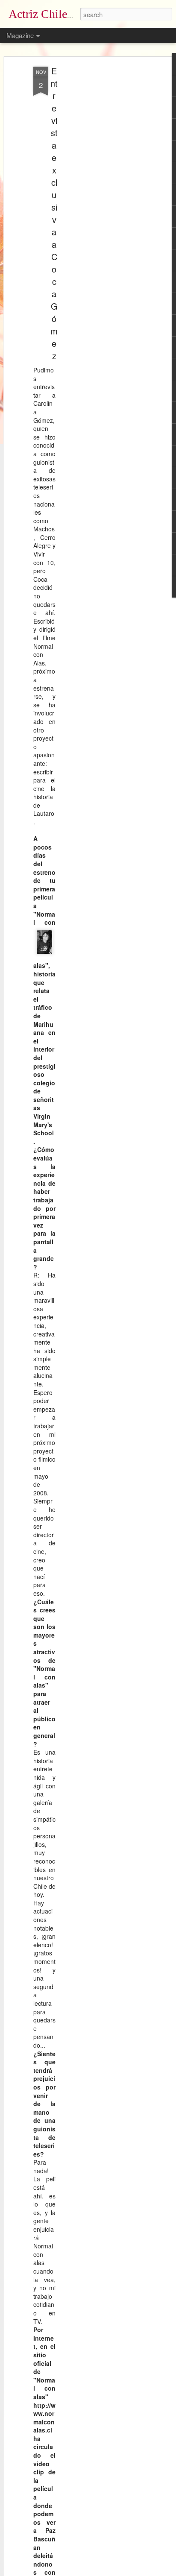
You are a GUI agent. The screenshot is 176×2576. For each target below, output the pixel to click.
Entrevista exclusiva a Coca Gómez (54, 213)
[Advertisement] (103, 201)
